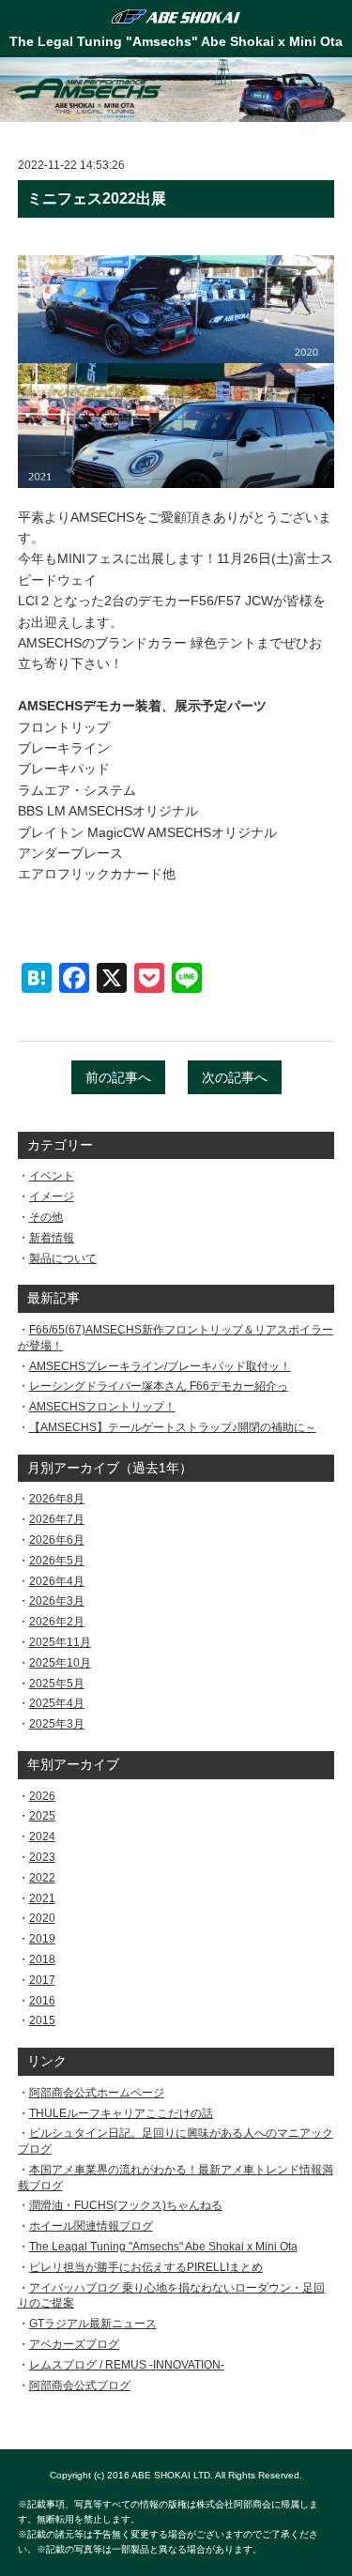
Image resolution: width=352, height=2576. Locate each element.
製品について (63, 1258)
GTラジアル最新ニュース (93, 2324)
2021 (42, 1898)
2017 (42, 1980)
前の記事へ (118, 1077)
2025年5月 (57, 1684)
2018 (42, 1959)
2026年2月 (57, 1622)
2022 (42, 1878)
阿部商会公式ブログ (80, 2385)
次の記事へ (235, 1077)
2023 (42, 1857)
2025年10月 (60, 1663)
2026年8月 (57, 1499)
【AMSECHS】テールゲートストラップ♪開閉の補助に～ (173, 1427)
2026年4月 (57, 1581)
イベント (52, 1176)
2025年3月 (57, 1724)
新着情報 (52, 1238)
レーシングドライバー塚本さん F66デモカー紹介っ (159, 1386)
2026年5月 (57, 1561)
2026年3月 (57, 1601)
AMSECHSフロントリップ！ (102, 1407)
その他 (46, 1217)
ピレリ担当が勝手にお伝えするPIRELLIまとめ (146, 2267)
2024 (42, 1837)
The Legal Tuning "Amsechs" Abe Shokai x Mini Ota (176, 41)
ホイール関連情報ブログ (91, 2226)
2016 (42, 2001)
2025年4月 (57, 1703)
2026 (42, 1796)
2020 (42, 1918)
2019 (42, 1939)
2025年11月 (60, 1642)
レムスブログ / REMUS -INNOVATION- (127, 2365)
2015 (42, 2020)
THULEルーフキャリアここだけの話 (121, 2113)
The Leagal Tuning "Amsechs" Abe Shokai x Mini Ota (163, 2247)
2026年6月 (57, 1540)
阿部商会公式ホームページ (97, 2093)
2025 (42, 1816)
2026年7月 (57, 1519)
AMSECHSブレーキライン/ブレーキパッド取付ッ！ (160, 1366)
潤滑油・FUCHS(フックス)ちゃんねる (126, 2205)
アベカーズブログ (74, 2344)
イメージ (52, 1197)
